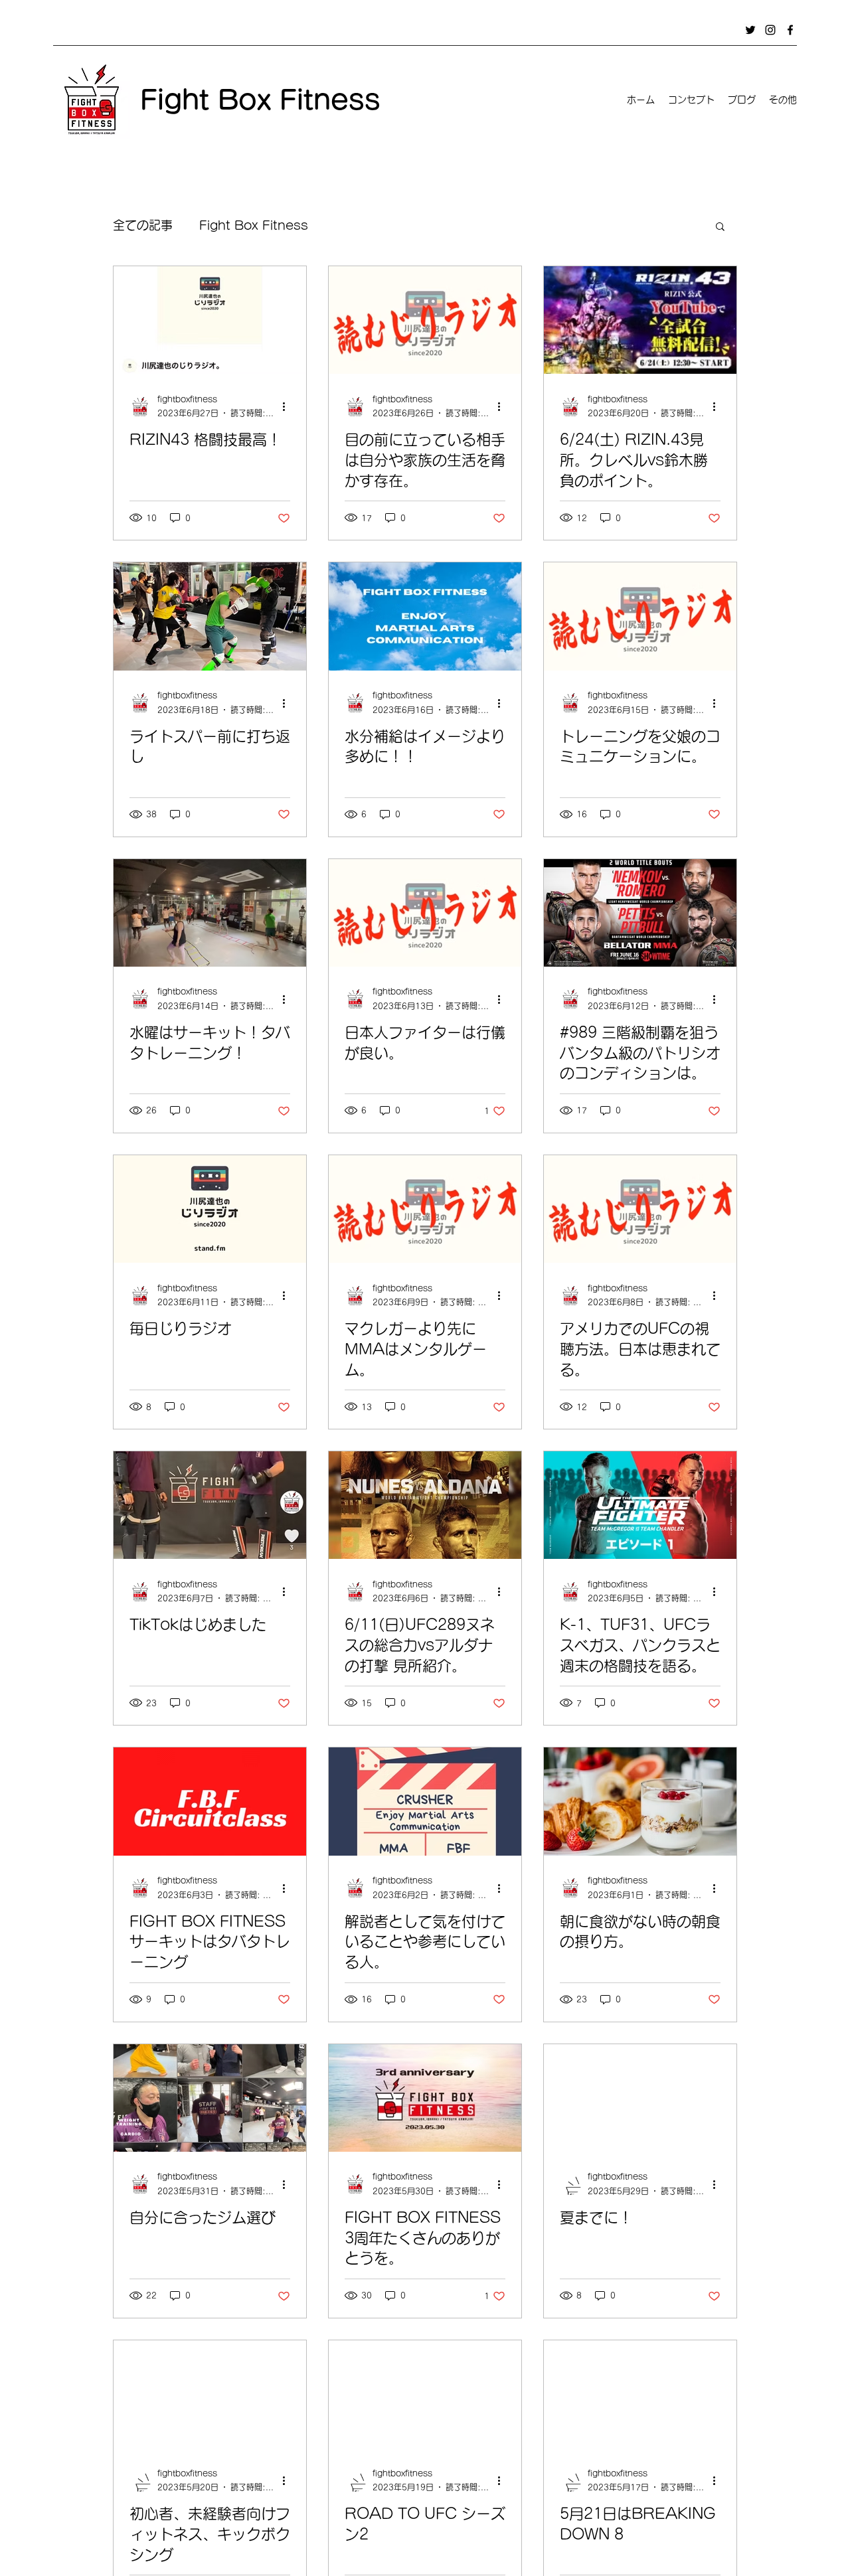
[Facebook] (790, 30)
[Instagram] (770, 30)
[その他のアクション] (288, 407)
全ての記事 (143, 225)
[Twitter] (750, 30)
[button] (720, 227)
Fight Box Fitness (254, 225)
